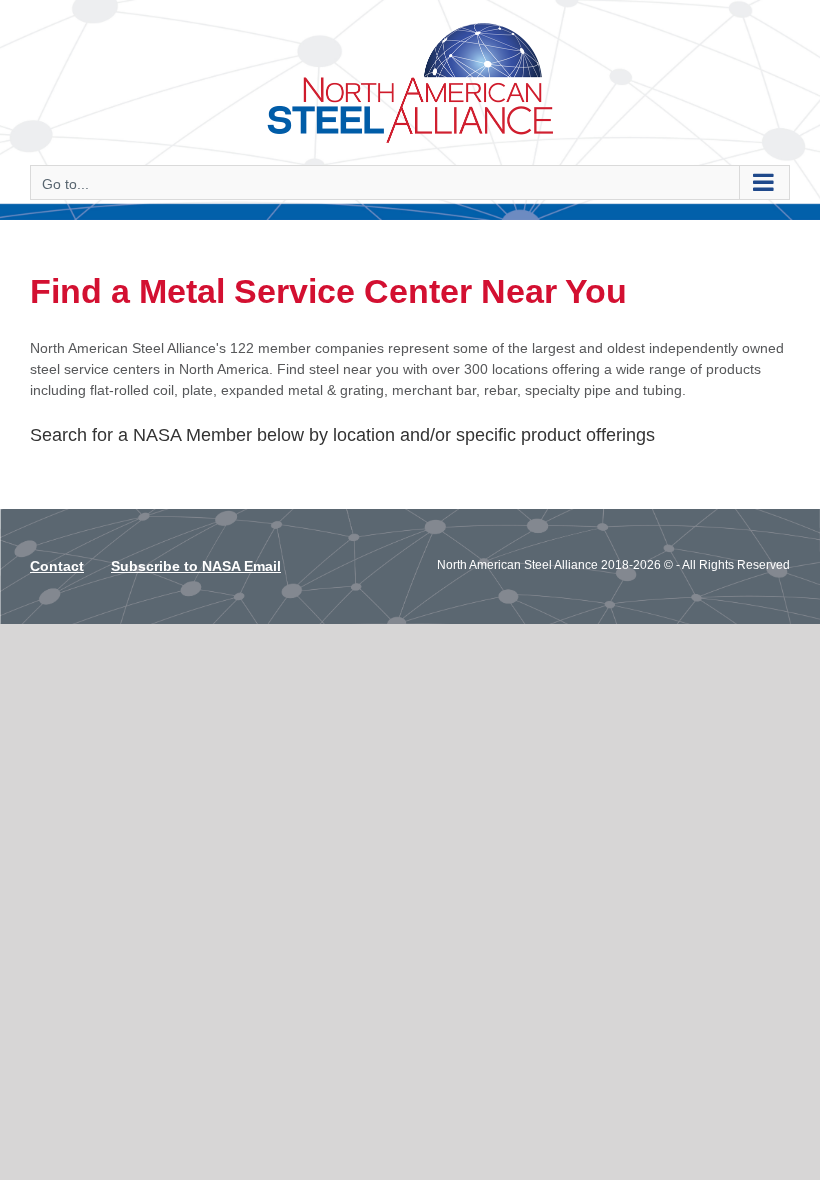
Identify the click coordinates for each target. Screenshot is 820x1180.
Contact (57, 566)
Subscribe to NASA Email (196, 566)
